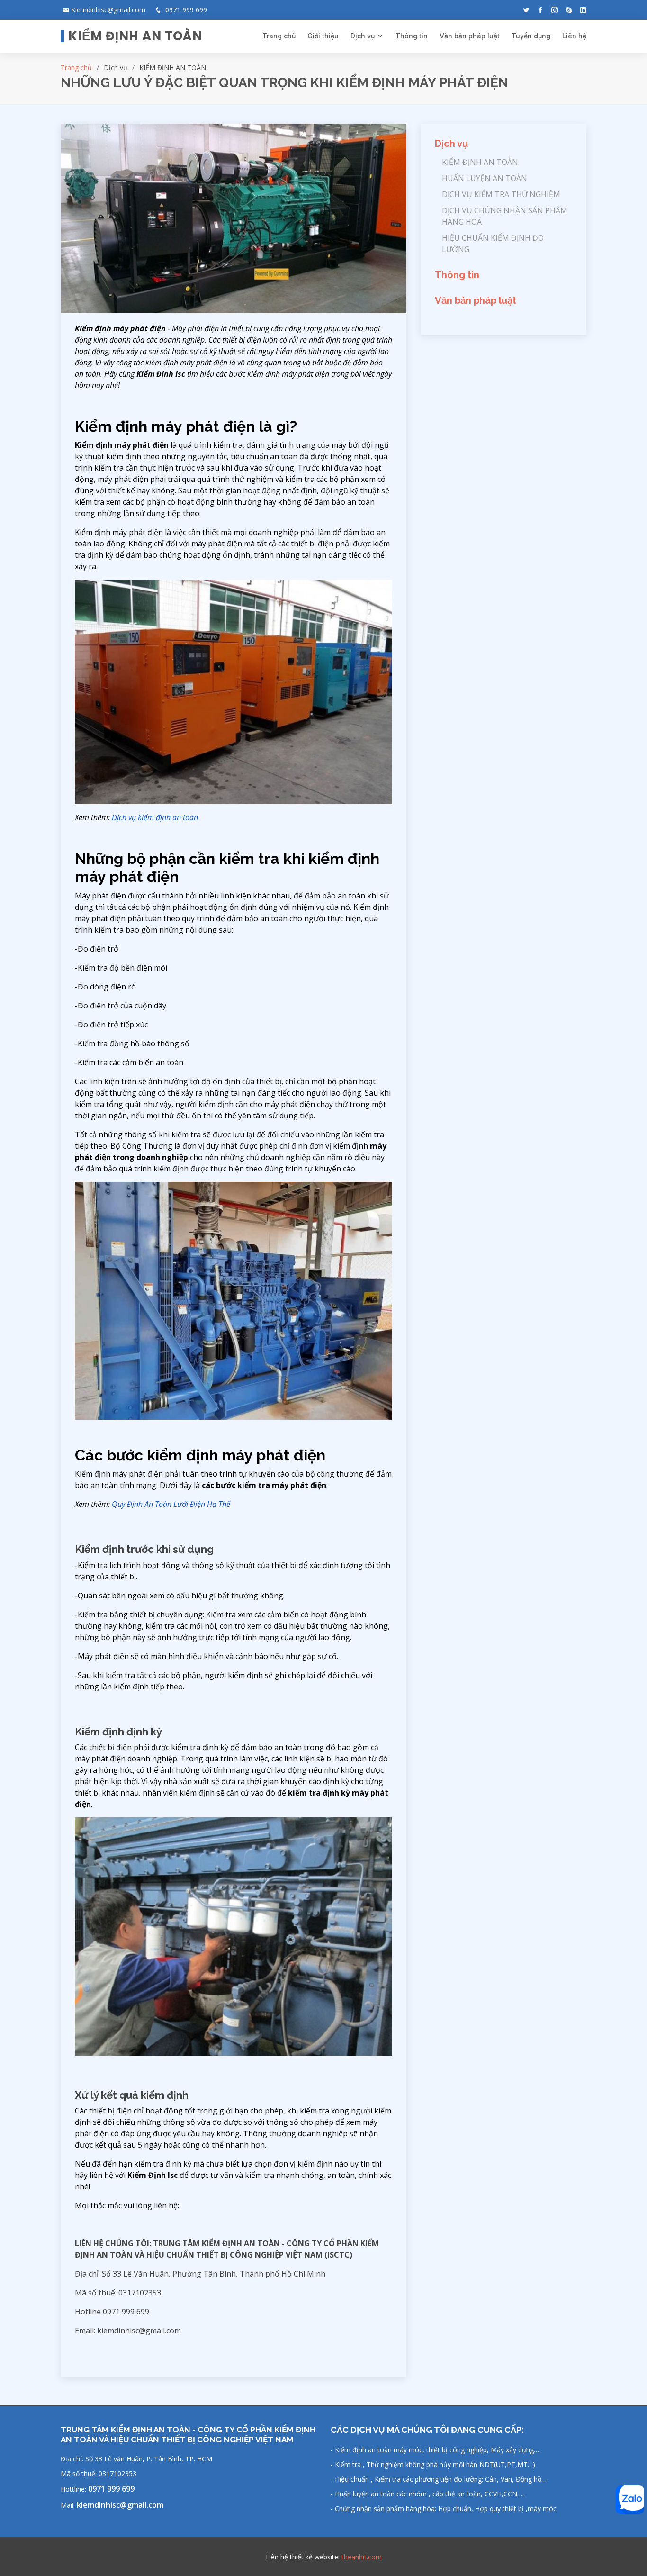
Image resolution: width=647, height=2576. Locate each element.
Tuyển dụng (531, 36)
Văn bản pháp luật (470, 36)
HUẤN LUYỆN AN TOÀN (485, 178)
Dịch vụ (363, 36)
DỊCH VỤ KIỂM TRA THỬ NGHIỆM (501, 194)
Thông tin (412, 36)
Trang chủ (279, 36)
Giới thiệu (323, 36)
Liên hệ (574, 36)
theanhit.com (362, 2557)
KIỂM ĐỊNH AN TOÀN (480, 162)
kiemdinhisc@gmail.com (120, 2505)
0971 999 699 (111, 2489)
